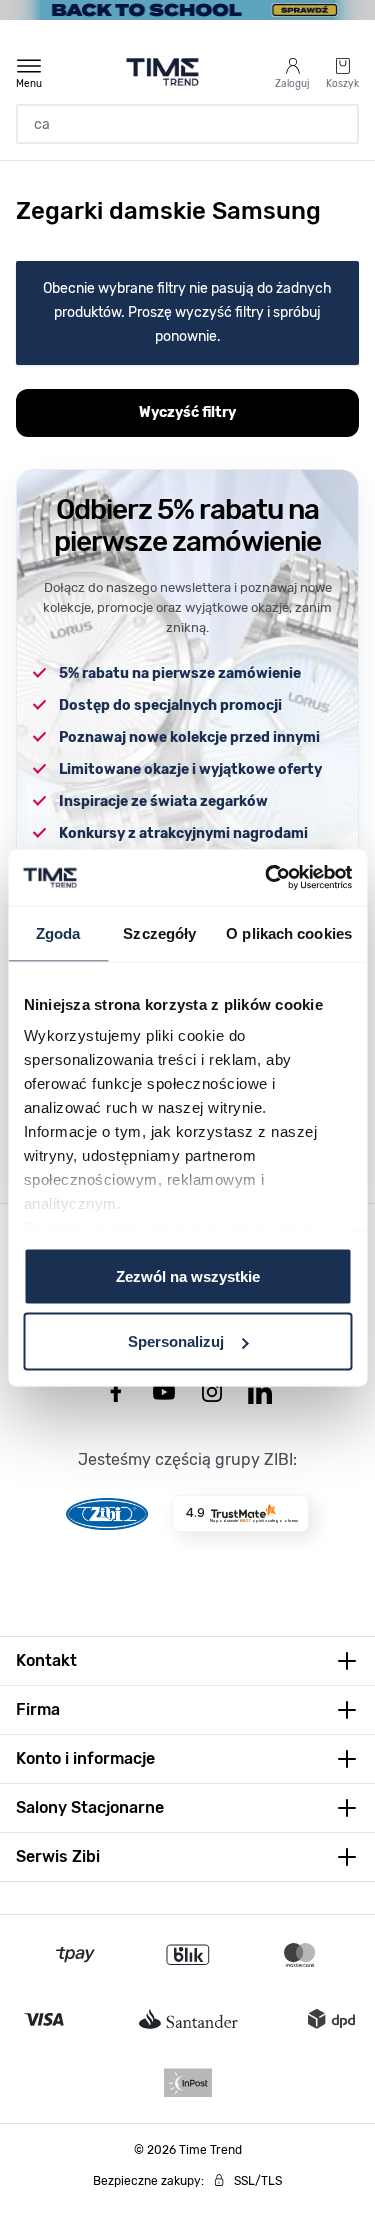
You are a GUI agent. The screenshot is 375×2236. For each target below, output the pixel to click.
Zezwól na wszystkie (188, 1275)
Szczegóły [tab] (159, 932)
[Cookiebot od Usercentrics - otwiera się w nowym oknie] (267, 878)
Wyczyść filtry (187, 412)
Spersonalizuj (176, 1341)
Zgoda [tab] (58, 932)
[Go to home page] (162, 72)
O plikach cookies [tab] (289, 932)
